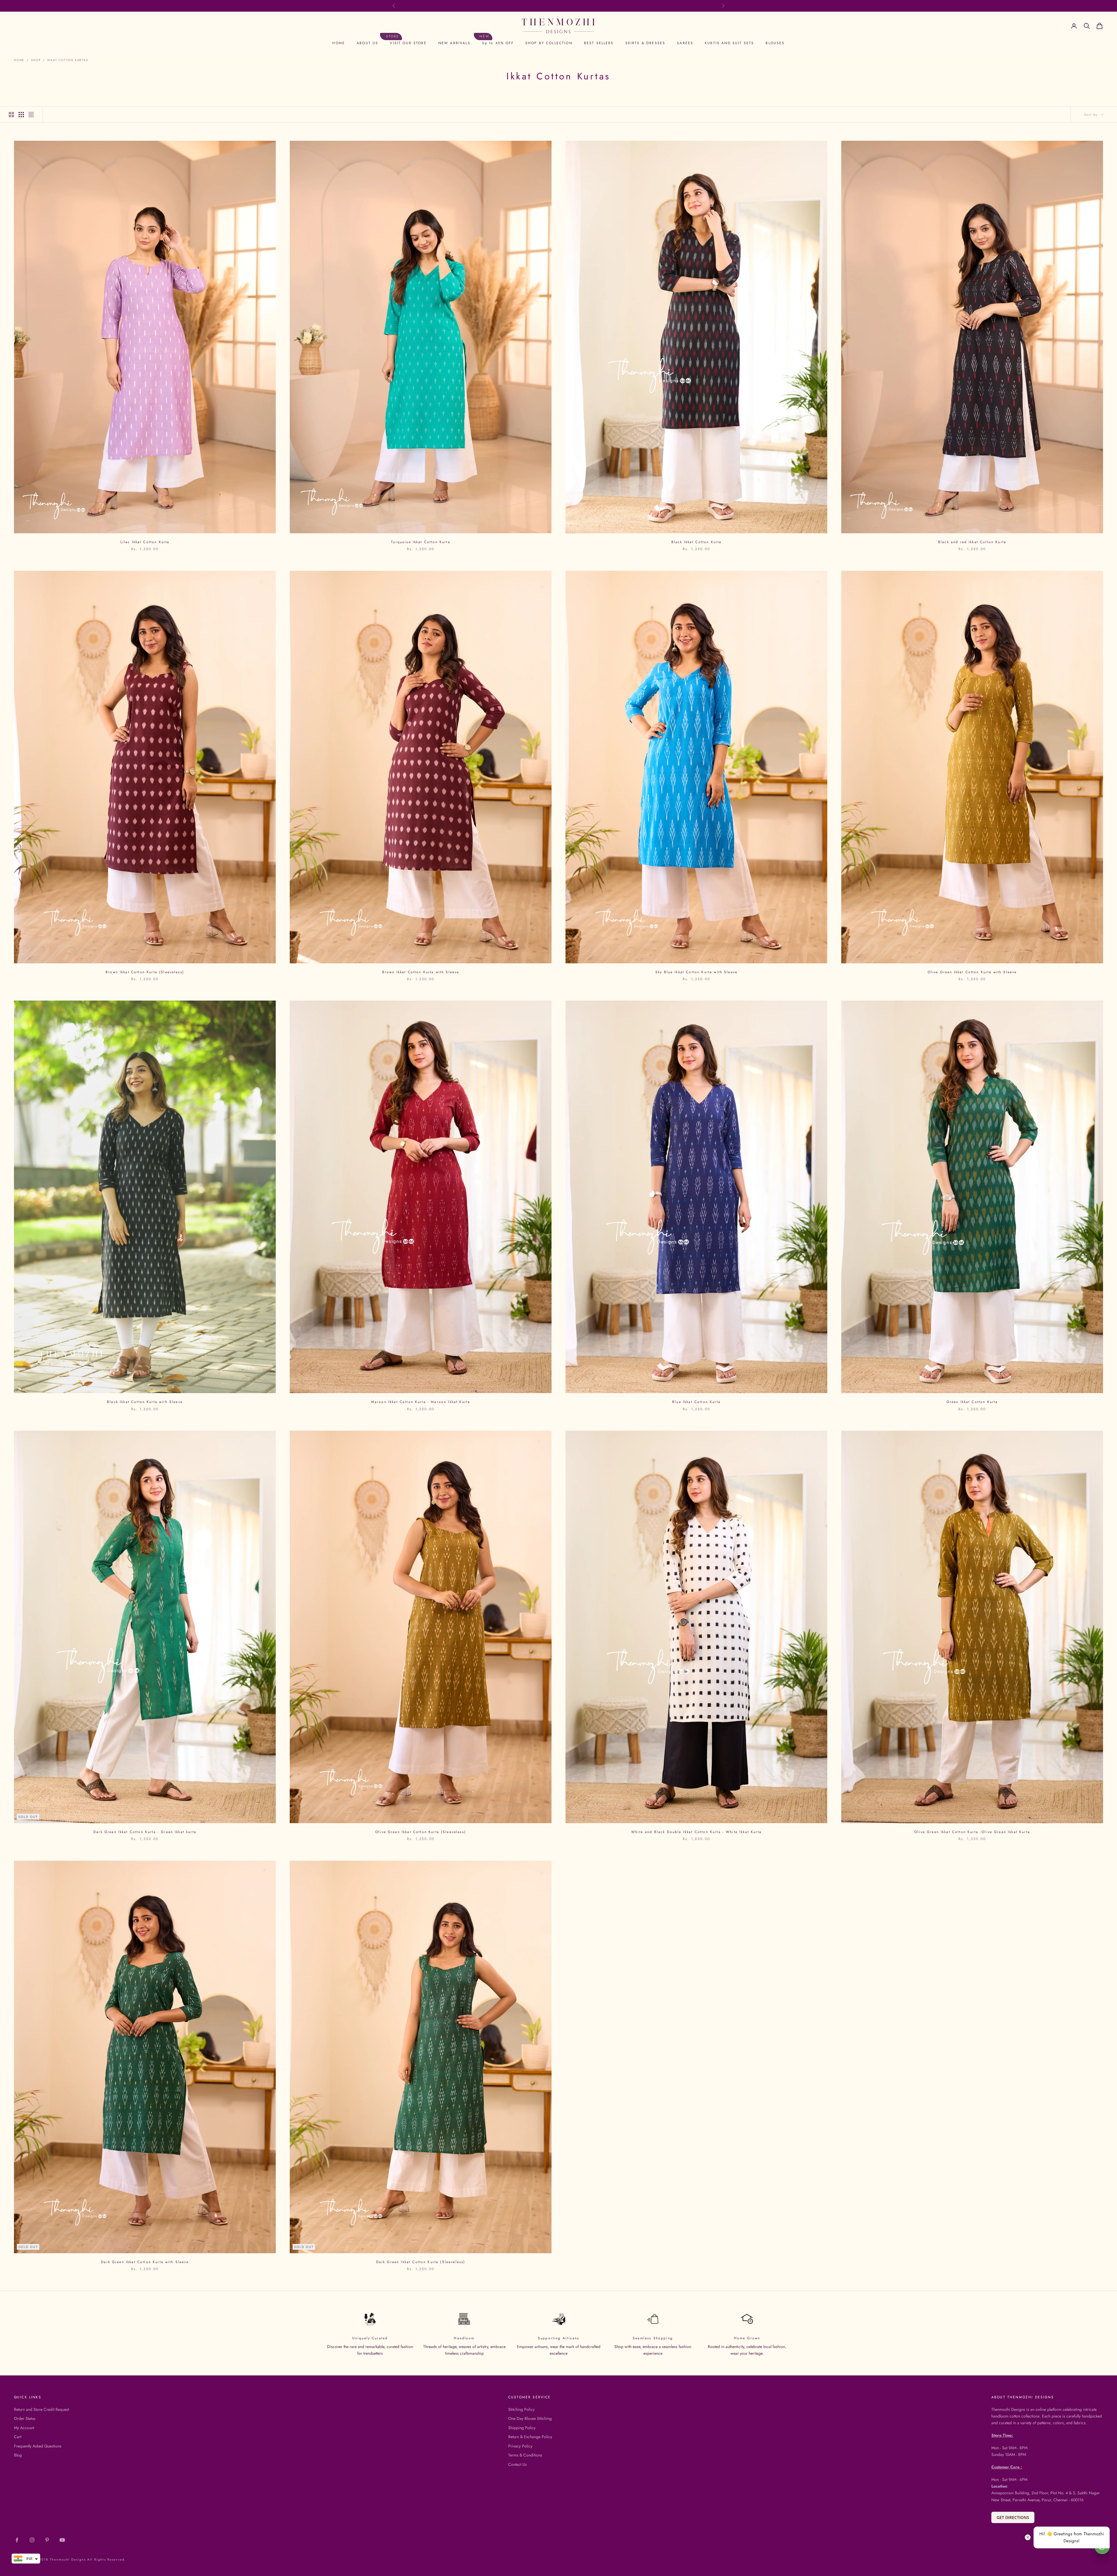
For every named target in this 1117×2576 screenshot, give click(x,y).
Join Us (559, 1308)
